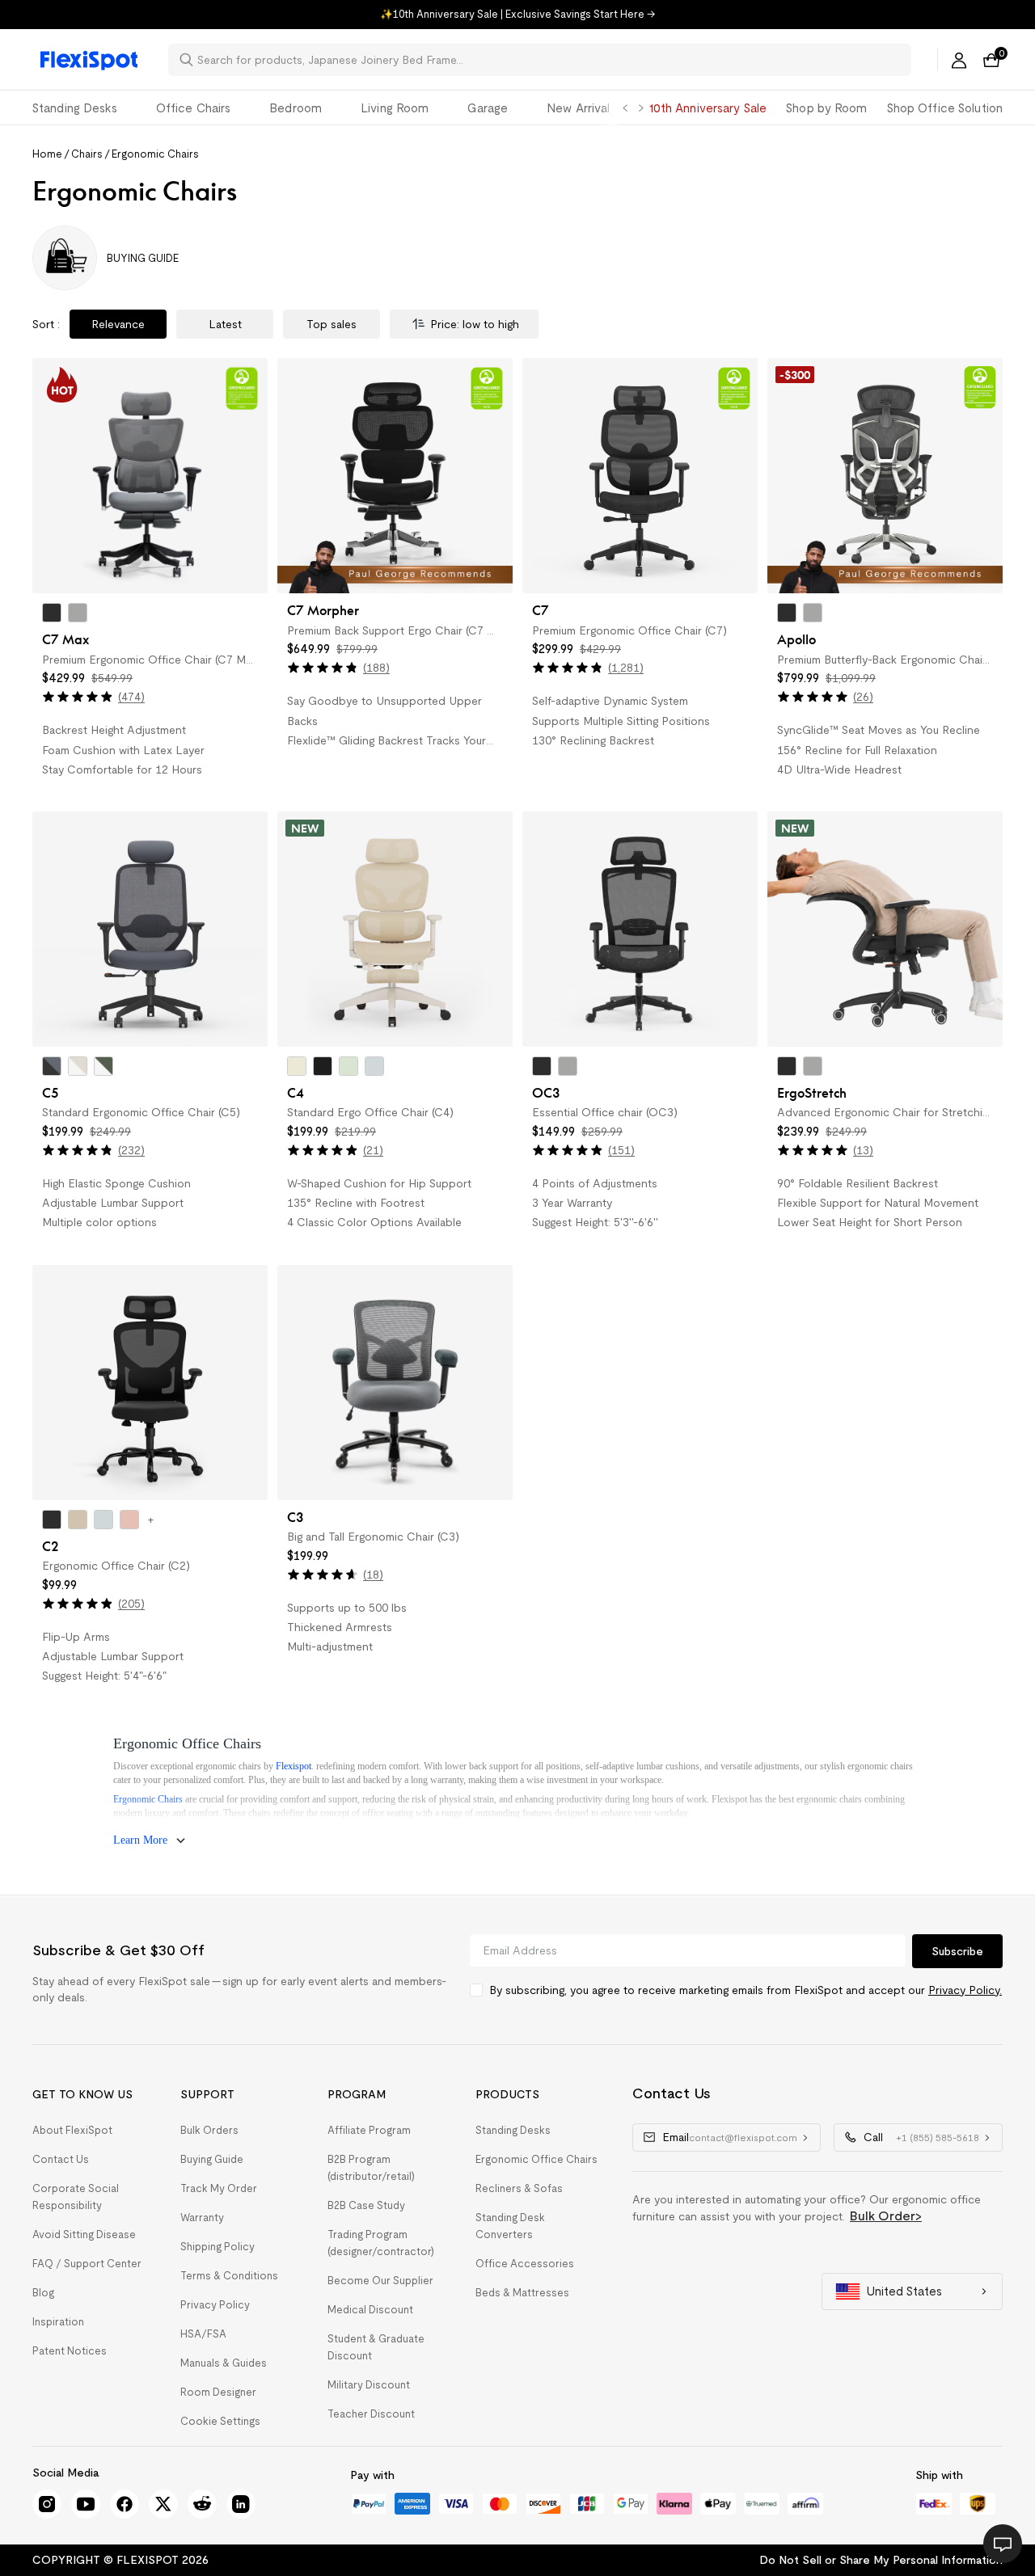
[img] (78, 697)
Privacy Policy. (965, 1990)
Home (47, 154)
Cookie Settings (220, 2421)
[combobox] (549, 60)
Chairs (87, 154)
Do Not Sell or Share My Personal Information (881, 2560)
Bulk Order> (886, 2216)
